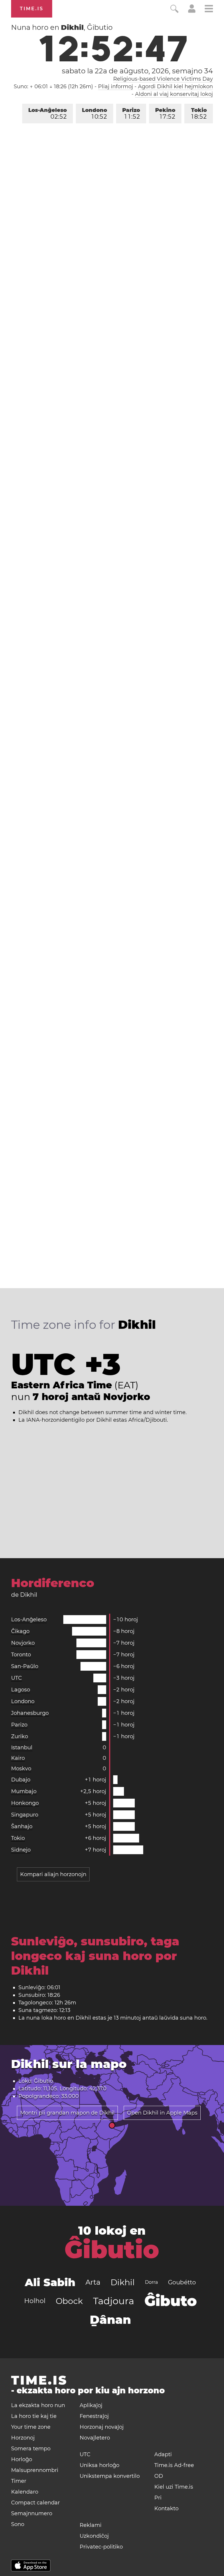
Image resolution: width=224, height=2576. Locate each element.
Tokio (199, 114)
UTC (16, 1678)
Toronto (21, 1655)
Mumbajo (24, 1791)
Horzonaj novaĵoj (102, 2427)
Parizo (131, 114)
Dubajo (21, 1780)
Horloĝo (22, 2459)
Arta (93, 2282)
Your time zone (31, 2427)
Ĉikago (20, 1631)
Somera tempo (31, 2449)
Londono (94, 114)
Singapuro (25, 1815)
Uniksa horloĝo (99, 2465)
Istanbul (22, 1748)
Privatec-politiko (101, 2547)
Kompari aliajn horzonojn (53, 1874)
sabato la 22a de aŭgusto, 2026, (137, 71)
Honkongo (25, 1803)
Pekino (165, 114)
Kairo (18, 1758)
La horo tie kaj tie (34, 2416)
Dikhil (123, 2282)
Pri (158, 2498)
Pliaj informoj (116, 86)
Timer (19, 2481)
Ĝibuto (171, 2301)
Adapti (163, 2454)
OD (159, 2476)
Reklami (91, 2525)
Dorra (151, 2282)
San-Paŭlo (25, 1666)
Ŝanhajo (22, 1826)
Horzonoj (23, 2438)
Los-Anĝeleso (48, 114)
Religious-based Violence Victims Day (163, 79)
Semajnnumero (32, 2513)
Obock (69, 2301)
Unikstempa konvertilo (110, 2476)
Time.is (32, 9)
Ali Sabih (50, 2282)
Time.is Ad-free (174, 2465)
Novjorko (23, 1643)
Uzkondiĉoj (94, 2536)
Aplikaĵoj (91, 2405)
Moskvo (21, 1769)
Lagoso (21, 1690)
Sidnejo (21, 1850)
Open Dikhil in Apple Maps (162, 2113)
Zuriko (20, 1736)
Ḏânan (110, 2320)
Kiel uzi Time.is (174, 2487)
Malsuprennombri (35, 2470)
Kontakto (166, 2508)
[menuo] (209, 9)
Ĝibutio (112, 2250)
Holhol (35, 2301)
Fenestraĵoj (94, 2416)
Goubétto (182, 2282)
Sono (18, 2524)
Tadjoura (114, 2301)
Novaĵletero (95, 2438)
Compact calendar (35, 2503)
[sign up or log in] (192, 11)
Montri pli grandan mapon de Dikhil (67, 2113)
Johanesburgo (30, 1713)
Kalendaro (25, 2492)
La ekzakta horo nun (38, 2405)
